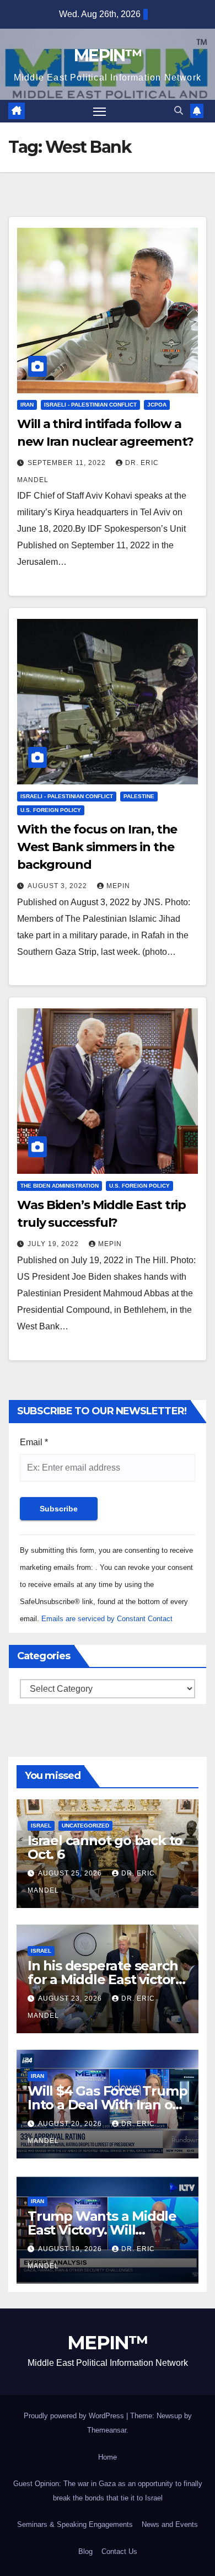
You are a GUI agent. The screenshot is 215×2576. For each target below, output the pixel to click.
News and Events (170, 2524)
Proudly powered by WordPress (75, 2416)
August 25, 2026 (71, 1873)
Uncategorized (85, 1826)
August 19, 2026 (71, 2249)
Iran (27, 405)
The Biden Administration (60, 1186)
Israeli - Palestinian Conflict (90, 405)
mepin (118, 886)
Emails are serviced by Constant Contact (107, 1619)
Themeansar (107, 2430)
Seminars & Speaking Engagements (75, 2524)
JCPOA (157, 405)
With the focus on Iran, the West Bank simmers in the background (97, 847)
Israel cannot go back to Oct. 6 (105, 1847)
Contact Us (119, 2551)
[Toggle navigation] (100, 111)
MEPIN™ (108, 55)
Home (108, 2457)
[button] (179, 111)
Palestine (139, 796)
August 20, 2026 (71, 2124)
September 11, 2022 (68, 463)
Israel (41, 1826)
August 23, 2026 (71, 1998)
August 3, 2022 (58, 886)
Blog (85, 2551)
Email (34, 1442)
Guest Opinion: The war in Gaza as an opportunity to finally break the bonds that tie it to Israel (108, 2491)
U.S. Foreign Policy (51, 810)
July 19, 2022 (54, 1244)
